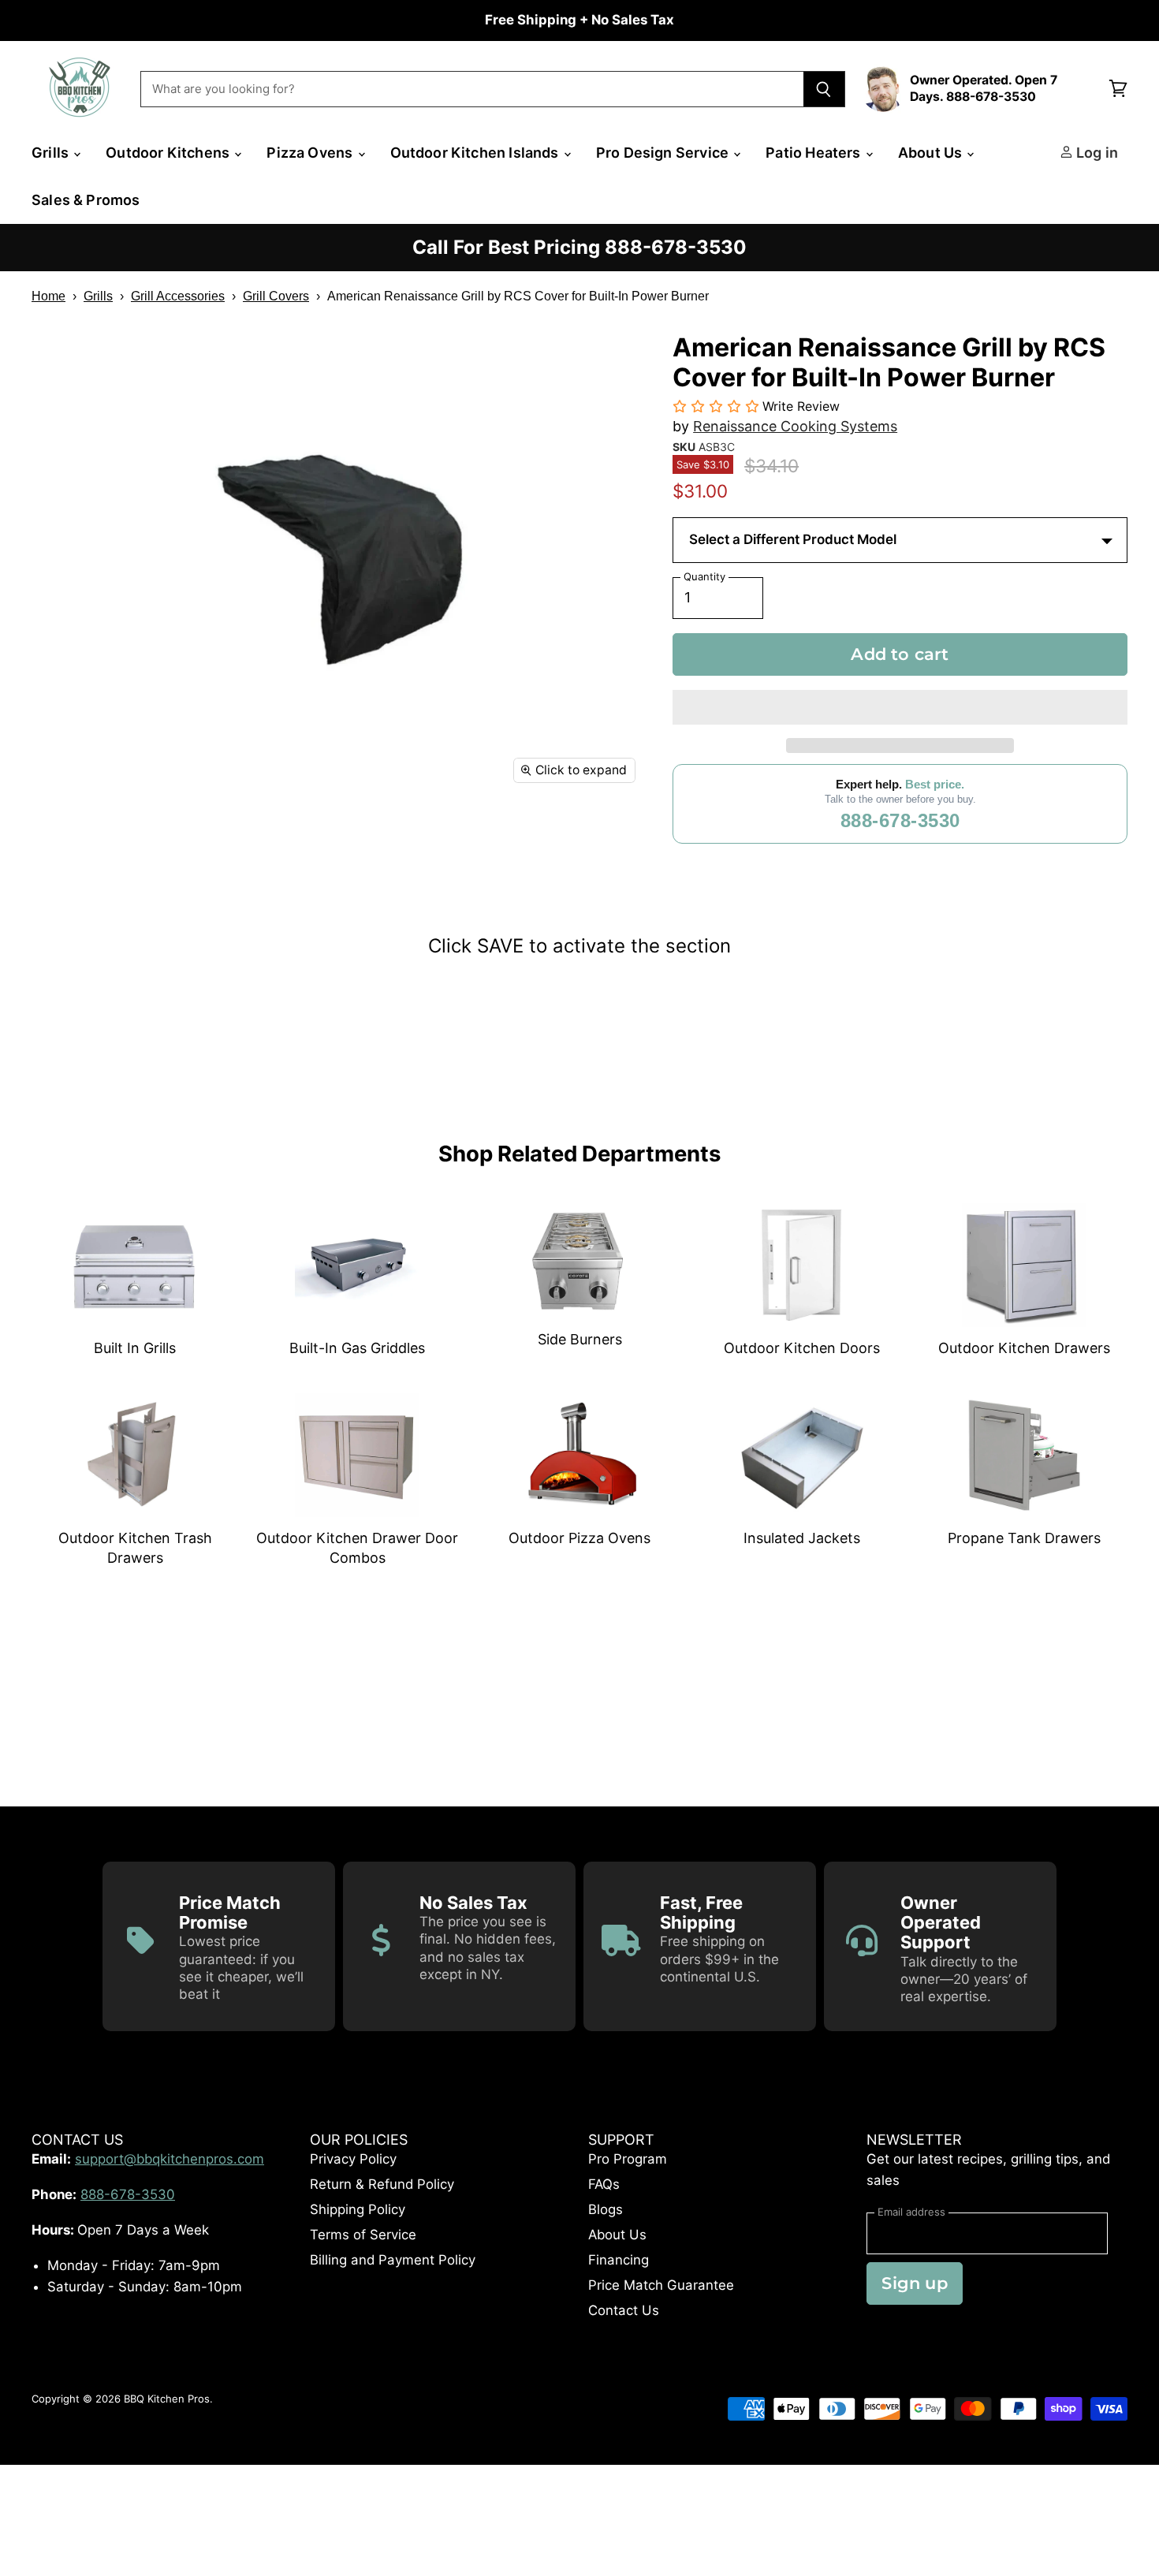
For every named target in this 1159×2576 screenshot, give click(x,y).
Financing (619, 2260)
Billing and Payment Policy (393, 2260)
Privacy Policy (353, 2159)
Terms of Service (363, 2235)
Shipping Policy (358, 2209)
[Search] (824, 89)
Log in (1096, 153)
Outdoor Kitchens (169, 153)
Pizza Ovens (311, 153)
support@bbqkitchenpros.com (170, 2159)
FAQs (604, 2184)
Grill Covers (276, 296)
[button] (900, 707)
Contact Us (624, 2310)
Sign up (914, 2283)
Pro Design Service (664, 153)
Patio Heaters (815, 153)
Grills (52, 153)
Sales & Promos (86, 200)
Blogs (606, 2209)
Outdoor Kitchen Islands (476, 153)
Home (48, 296)
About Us (932, 153)
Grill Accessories (178, 296)
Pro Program (628, 2159)
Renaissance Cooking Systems (795, 426)
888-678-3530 (900, 820)
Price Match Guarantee (661, 2285)
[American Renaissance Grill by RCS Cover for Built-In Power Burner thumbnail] (61, 839)
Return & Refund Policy (382, 2184)
